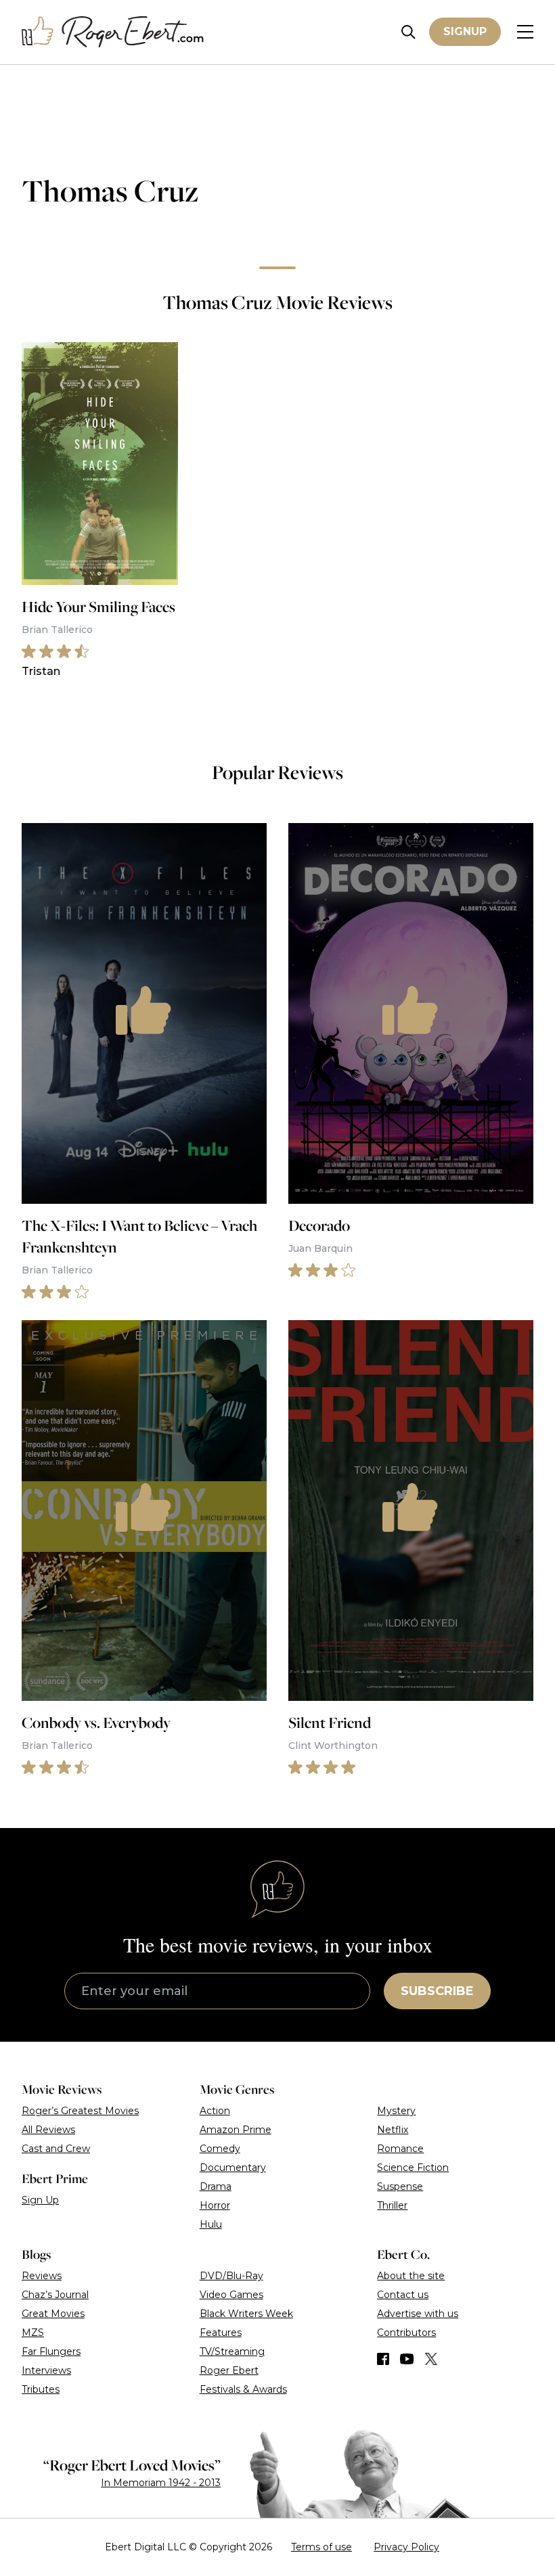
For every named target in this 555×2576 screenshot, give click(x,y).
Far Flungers (51, 2351)
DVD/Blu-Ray (231, 2276)
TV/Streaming (232, 2351)
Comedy (220, 2149)
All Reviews (48, 2130)
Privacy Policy (406, 2547)
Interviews (46, 2370)
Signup (465, 31)
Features (221, 2333)
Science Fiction (413, 2168)
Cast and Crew (56, 2149)
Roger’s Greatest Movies (80, 2111)
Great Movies (53, 2314)
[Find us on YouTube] (407, 2359)
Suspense (400, 2186)
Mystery (396, 2111)
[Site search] (408, 32)
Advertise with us (418, 2314)
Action (215, 2111)
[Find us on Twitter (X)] (431, 2359)
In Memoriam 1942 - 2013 (161, 2483)
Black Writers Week (246, 2314)
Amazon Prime (236, 2130)
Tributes (41, 2389)
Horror (215, 2205)
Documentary (233, 2168)
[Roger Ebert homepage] (113, 32)
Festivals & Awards (243, 2389)
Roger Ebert (229, 2370)
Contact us (403, 2295)
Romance (400, 2149)
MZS (33, 2333)
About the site (411, 2276)
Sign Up (40, 2200)
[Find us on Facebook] (383, 2359)
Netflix (393, 2130)
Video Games (231, 2295)
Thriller (392, 2205)
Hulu (211, 2224)
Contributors (406, 2333)
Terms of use (321, 2547)
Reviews (42, 2276)
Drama (216, 2186)
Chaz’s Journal (55, 2295)
